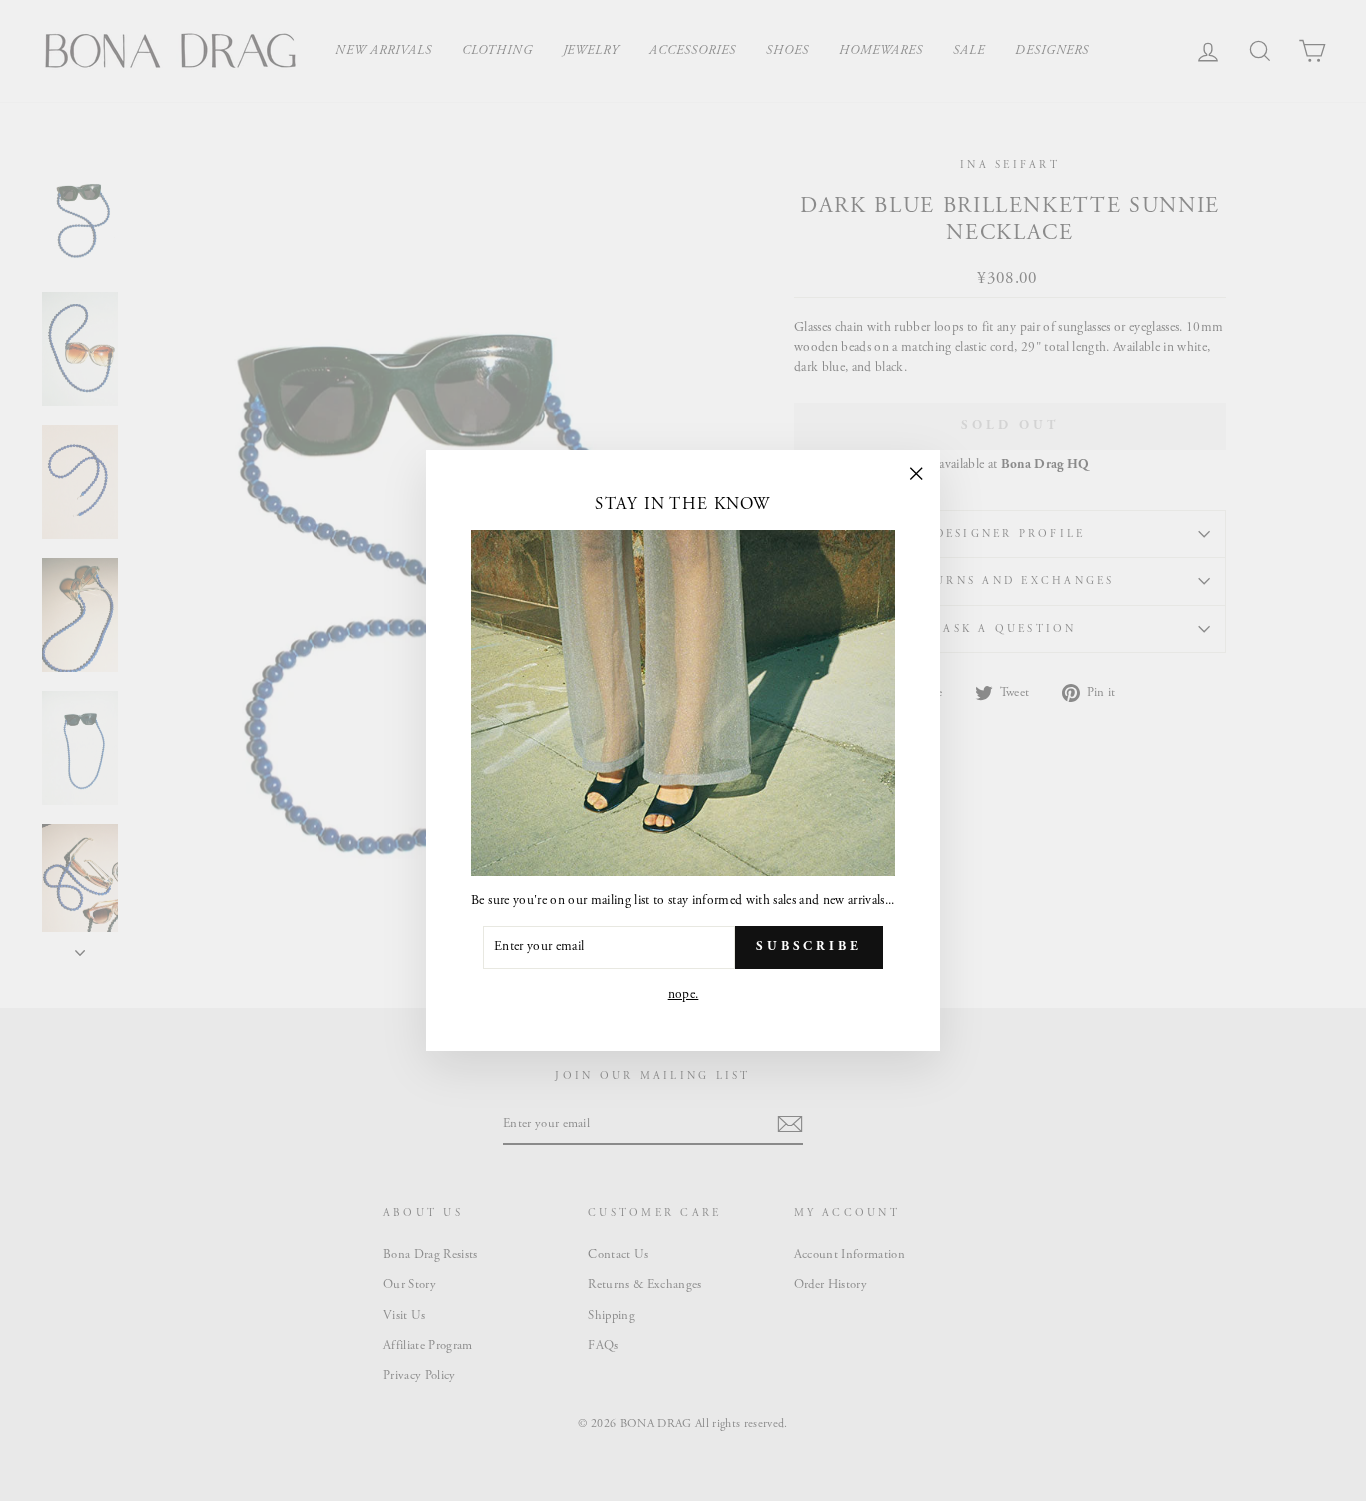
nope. (683, 994)
